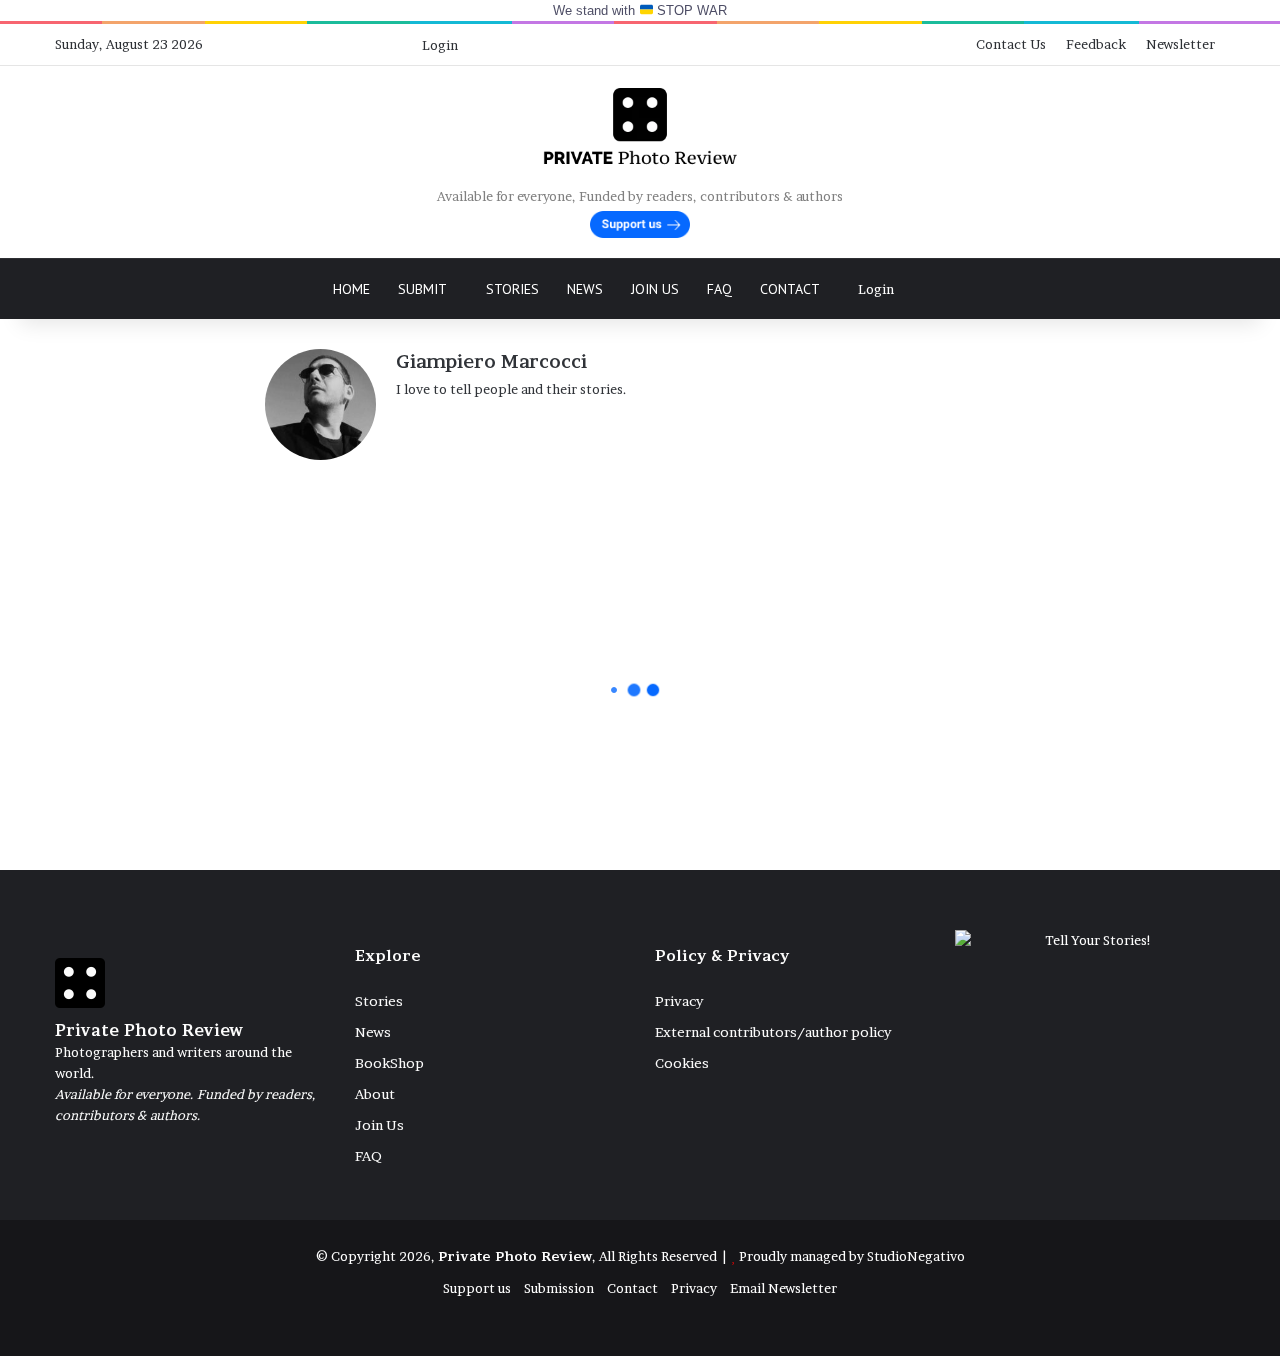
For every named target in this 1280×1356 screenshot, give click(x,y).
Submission (559, 1288)
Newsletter (1180, 44)
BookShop (389, 1063)
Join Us (655, 289)
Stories (512, 289)
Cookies (682, 1063)
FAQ (719, 289)
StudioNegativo (916, 1256)
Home (351, 289)
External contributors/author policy (773, 1032)
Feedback (1096, 44)
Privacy (679, 1001)
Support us (477, 1288)
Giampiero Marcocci (491, 361)
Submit (422, 289)
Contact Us (1011, 44)
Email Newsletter (783, 1288)
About (375, 1094)
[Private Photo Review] (639, 126)
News (585, 289)
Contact (790, 289)
